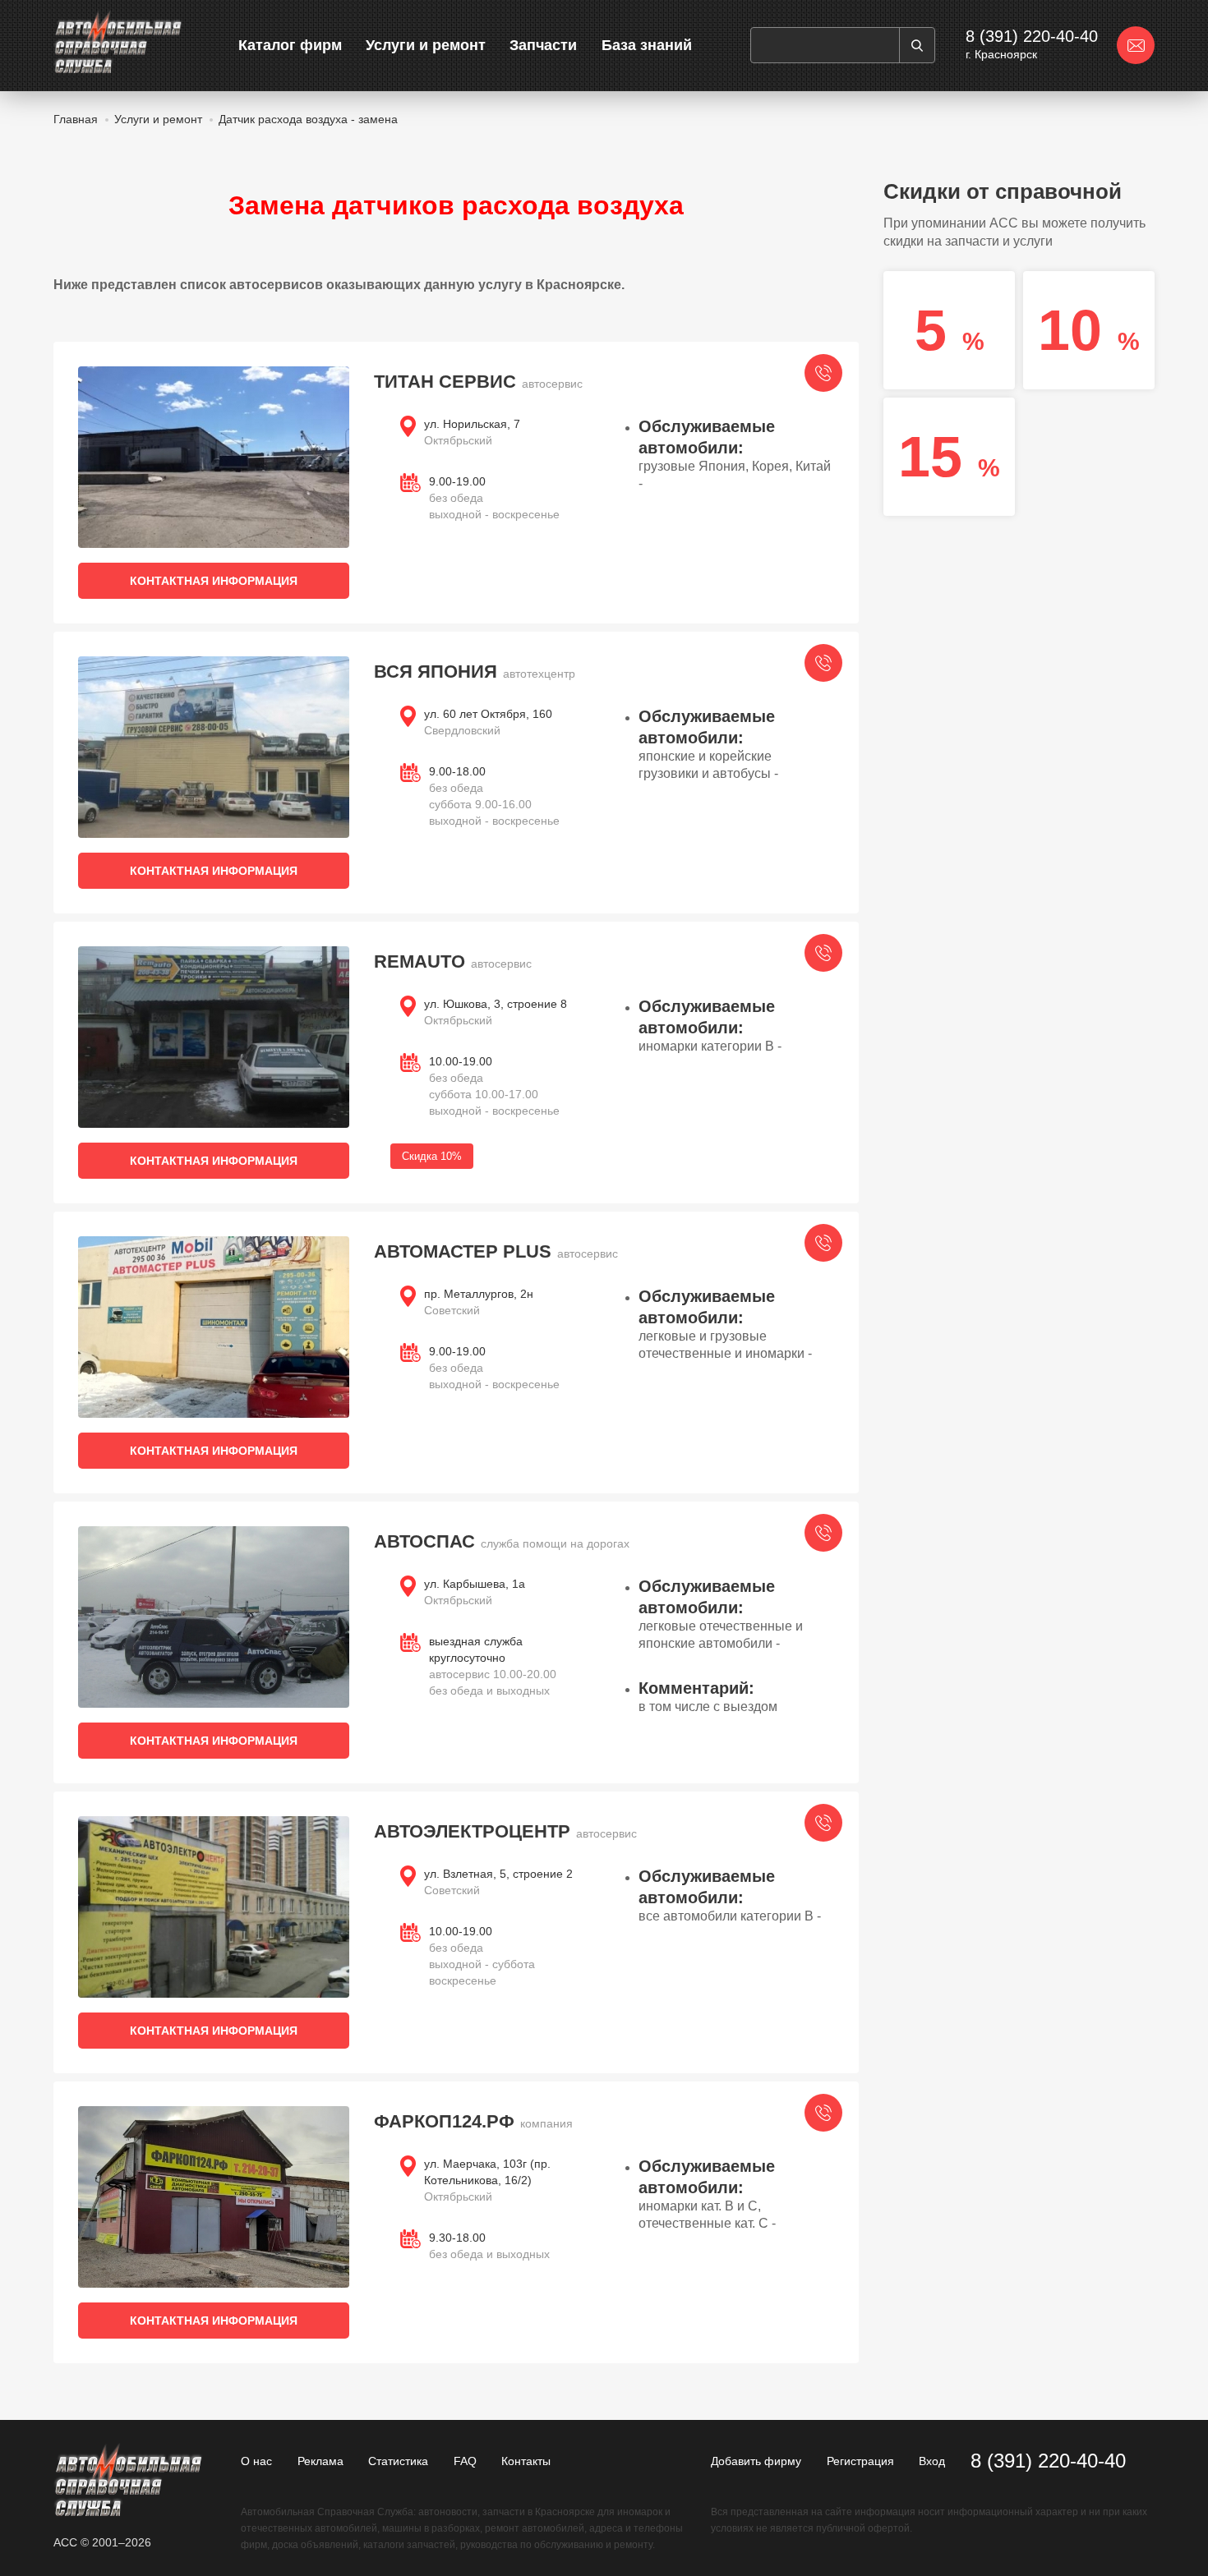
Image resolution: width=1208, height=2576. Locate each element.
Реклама (320, 2461)
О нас (256, 2461)
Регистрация (860, 2461)
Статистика (398, 2461)
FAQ (465, 2461)
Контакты (526, 2461)
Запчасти (543, 45)
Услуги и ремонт (426, 45)
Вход (932, 2461)
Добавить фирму (756, 2461)
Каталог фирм (290, 45)
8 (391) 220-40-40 (1032, 36)
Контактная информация (214, 581)
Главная (76, 119)
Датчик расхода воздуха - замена (308, 119)
